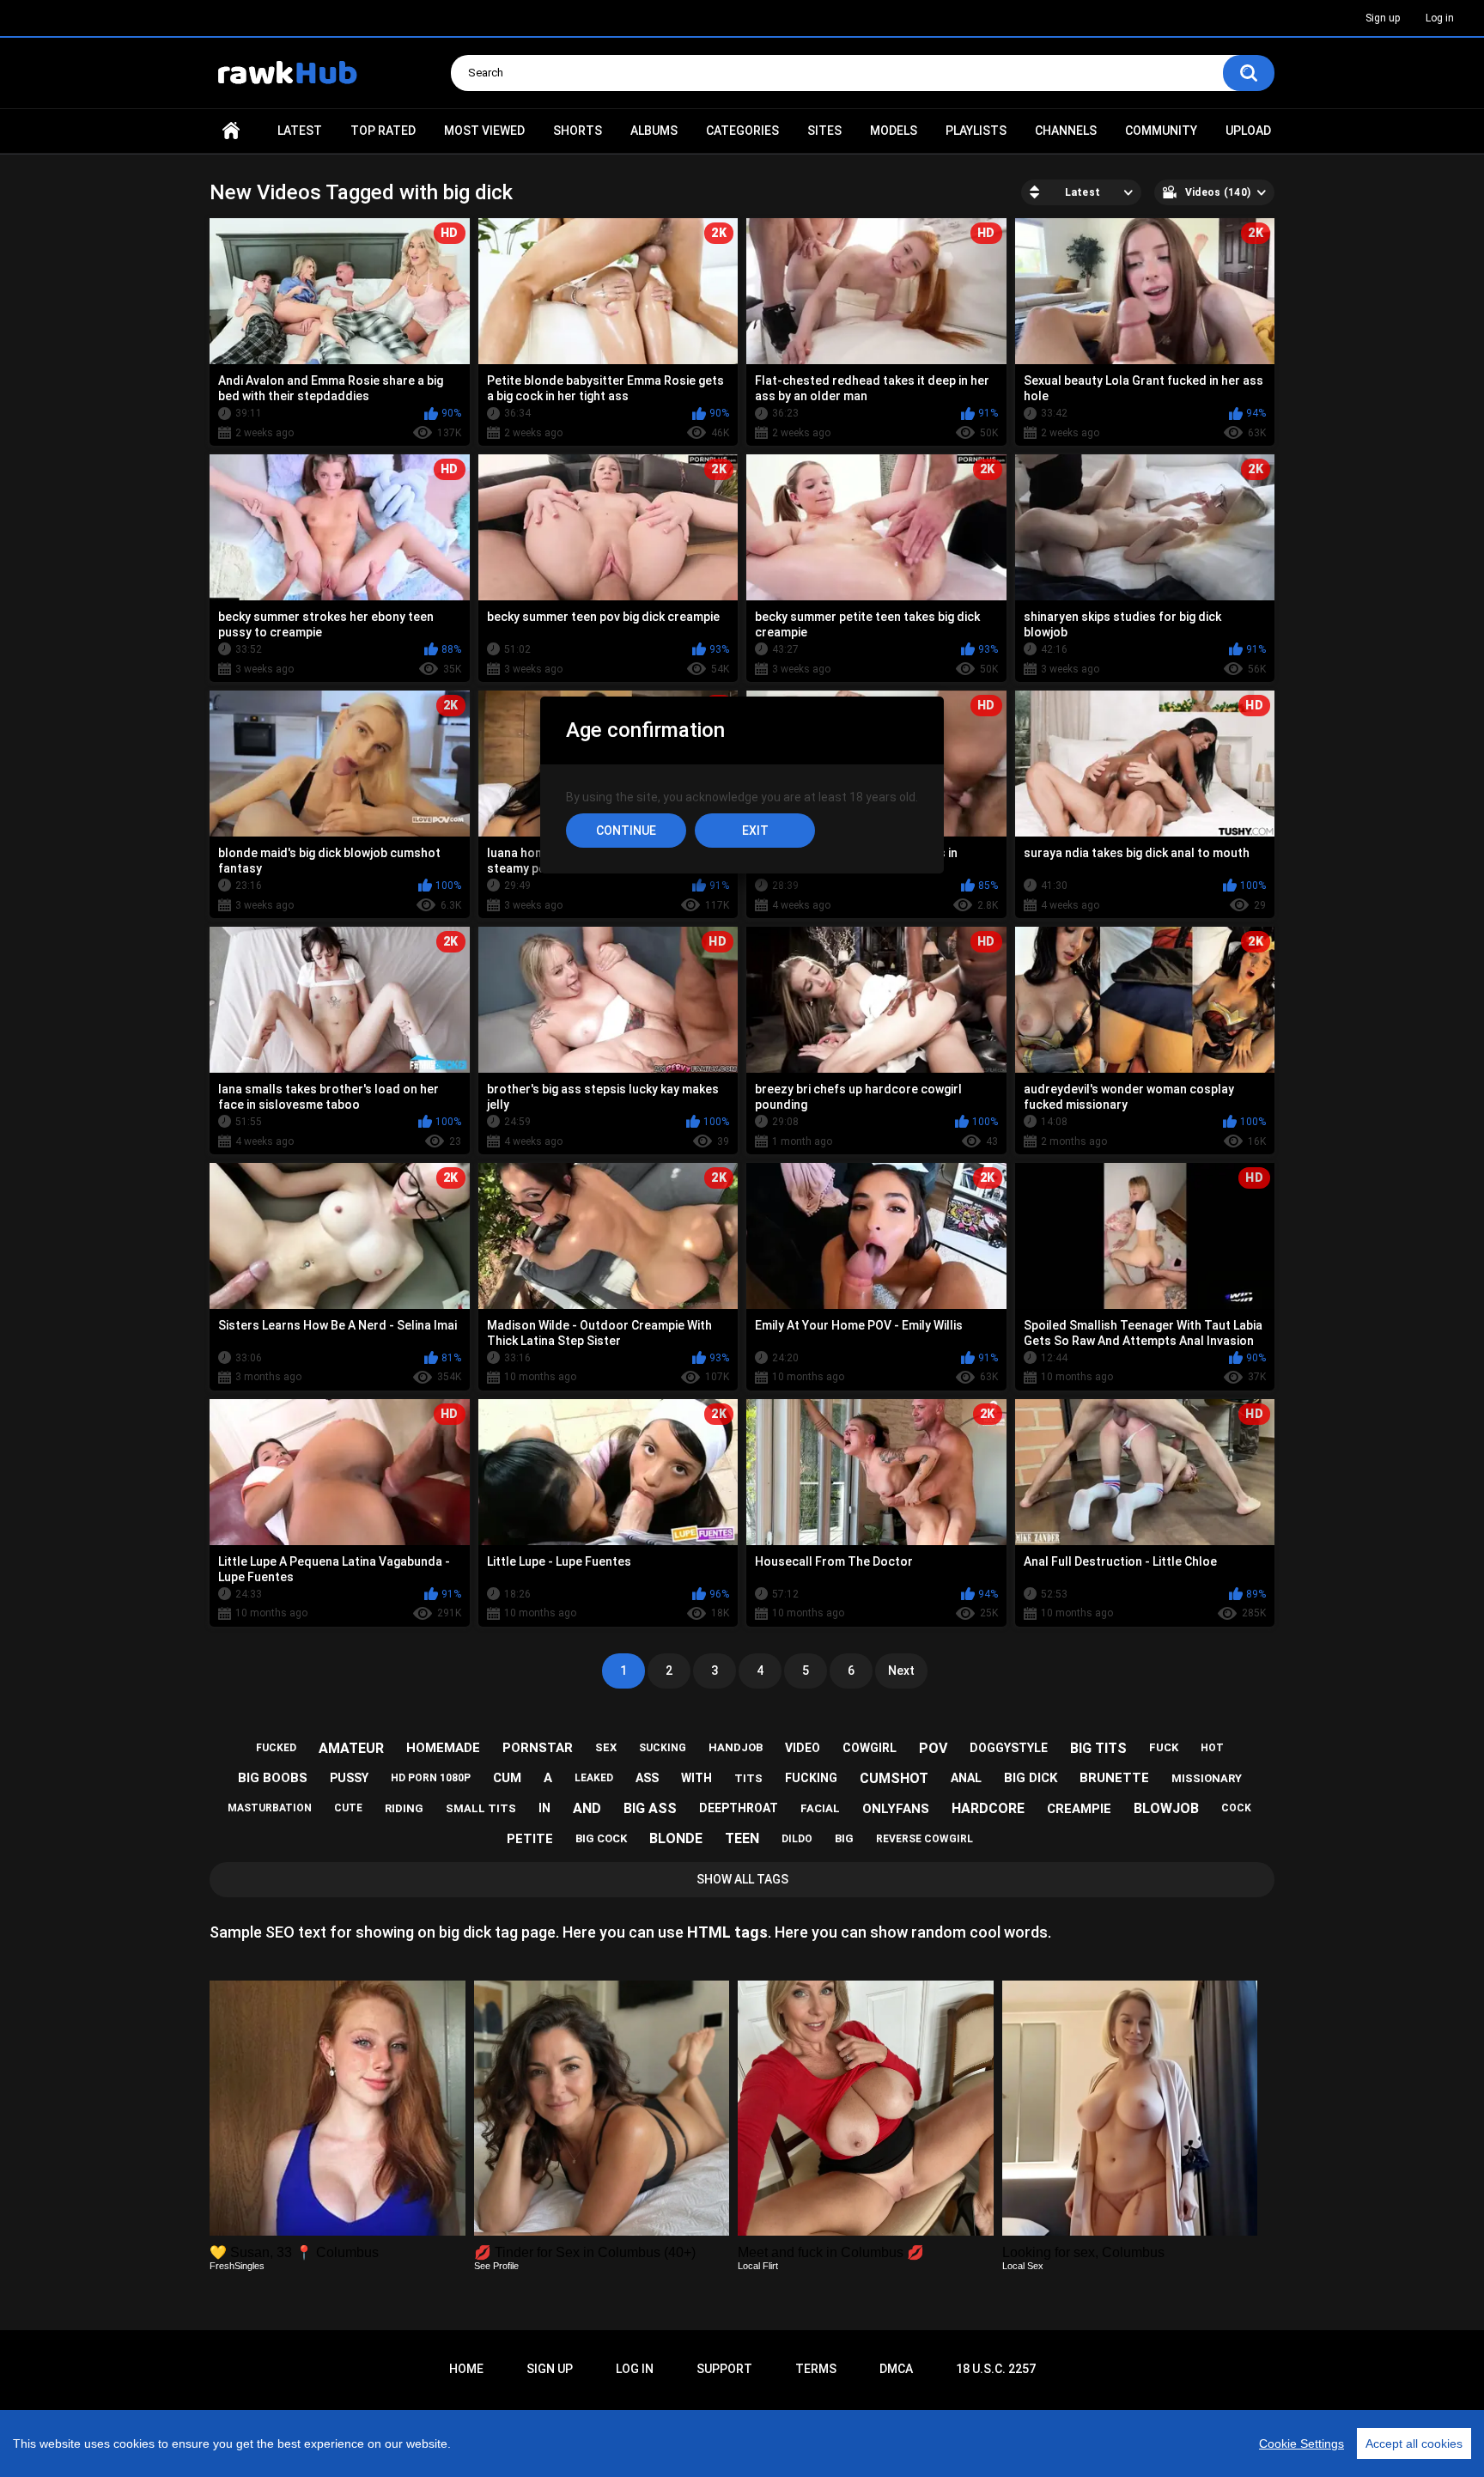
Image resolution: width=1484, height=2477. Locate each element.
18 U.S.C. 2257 (996, 2369)
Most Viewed (484, 131)
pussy (349, 1778)
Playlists (976, 131)
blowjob (1166, 1808)
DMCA (896, 2369)
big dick (1031, 1778)
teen (742, 1838)
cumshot (894, 1778)
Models (894, 131)
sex (606, 1747)
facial (820, 1808)
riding (404, 1808)
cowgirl (870, 1748)
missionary (1207, 1778)
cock (1236, 1808)
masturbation (270, 1808)
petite (530, 1839)
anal (966, 1778)
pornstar (538, 1748)
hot (1212, 1748)
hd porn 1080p (431, 1778)
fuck (1164, 1747)
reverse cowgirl (924, 1839)
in (544, 1808)
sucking (663, 1748)
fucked (276, 1748)
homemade (443, 1748)
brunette (1114, 1778)
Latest (300, 131)
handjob (736, 1747)
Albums (654, 131)
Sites (824, 131)
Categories (742, 131)
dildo (797, 1839)
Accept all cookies (1414, 2444)
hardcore (988, 1808)
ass (647, 1778)
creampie (1079, 1809)
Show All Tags (742, 1879)
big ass (650, 1808)
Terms (816, 2369)
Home (231, 131)
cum (507, 1778)
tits (748, 1778)
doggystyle (1009, 1748)
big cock (601, 1838)
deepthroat (739, 1808)
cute (348, 1808)
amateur (351, 1748)
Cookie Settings (1302, 2444)
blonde (676, 1838)
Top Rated (383, 131)
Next (901, 1671)
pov (933, 1748)
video (803, 1748)
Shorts (578, 131)
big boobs (273, 1778)
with (696, 1778)
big (844, 1838)
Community (1161, 131)
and (587, 1808)
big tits (1098, 1748)
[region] (742, 2444)
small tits (481, 1808)
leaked (594, 1778)
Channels (1066, 131)
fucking (811, 1778)
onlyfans (896, 1809)
